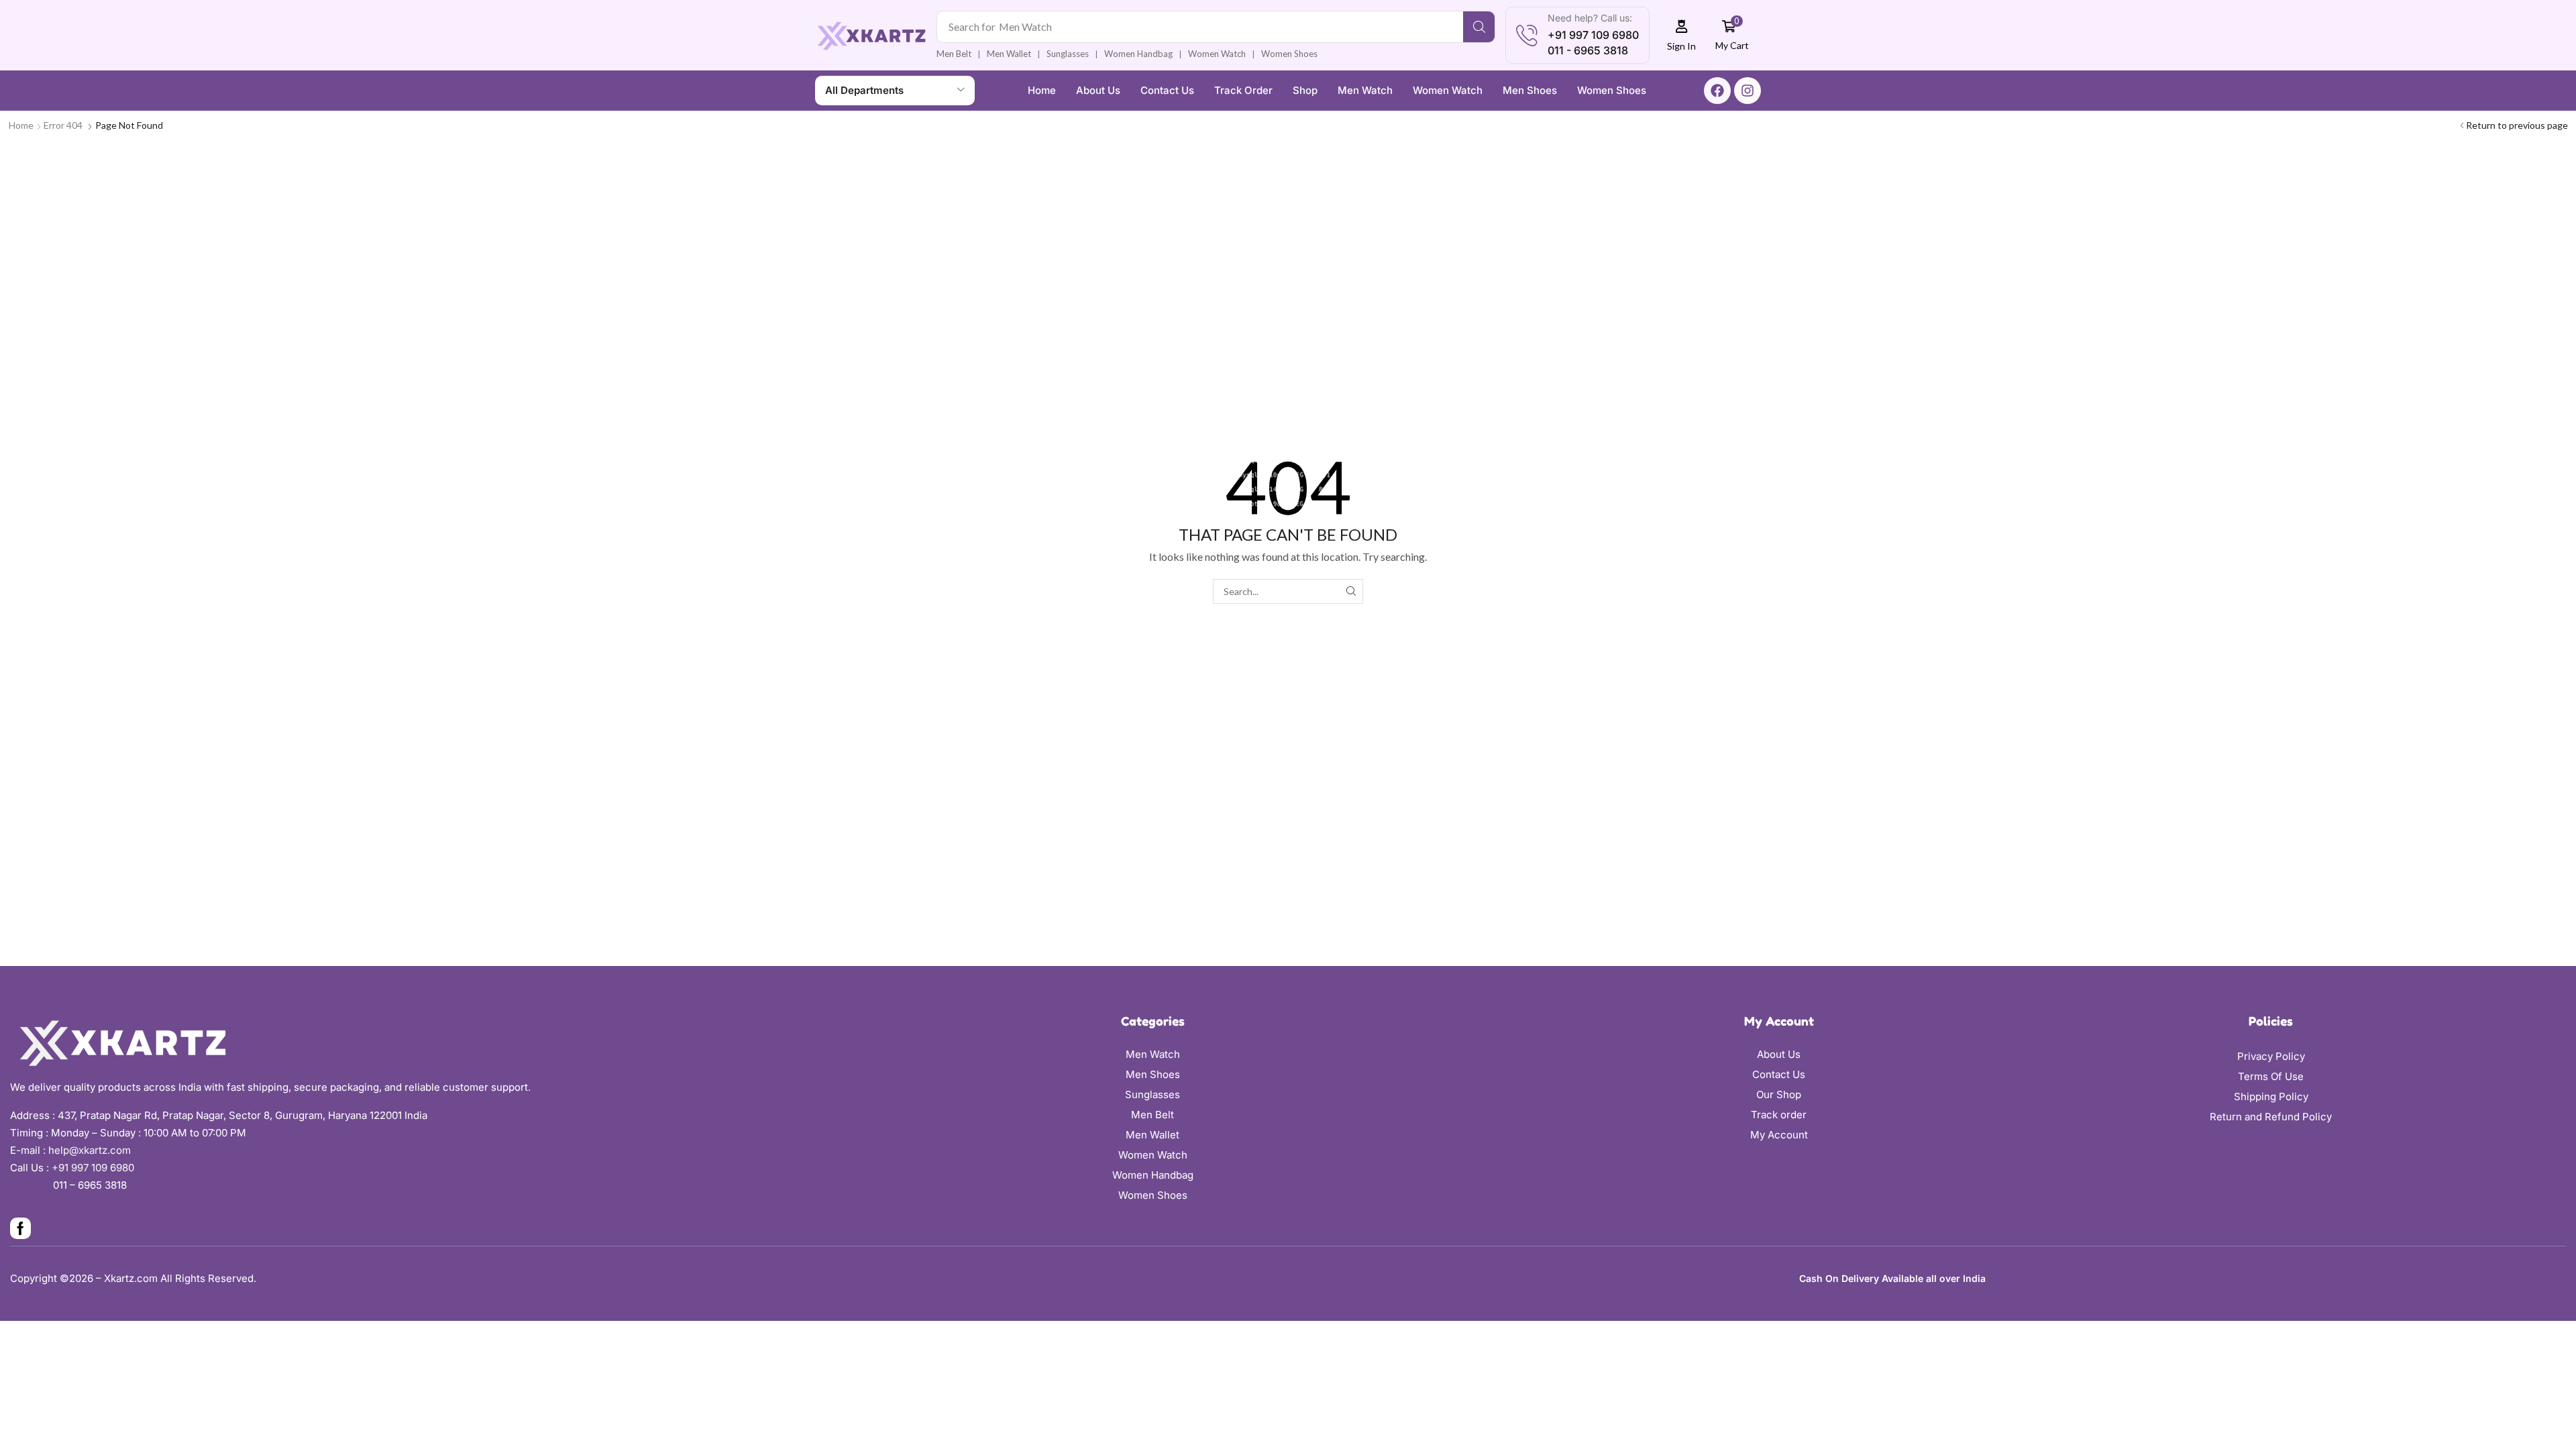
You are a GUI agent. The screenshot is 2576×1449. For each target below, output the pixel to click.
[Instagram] (1748, 91)
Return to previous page (2517, 125)
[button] (1682, 35)
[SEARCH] (1351, 591)
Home (21, 125)
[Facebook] (1717, 91)
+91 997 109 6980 (96, 1168)
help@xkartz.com (90, 1150)
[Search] (1479, 27)
